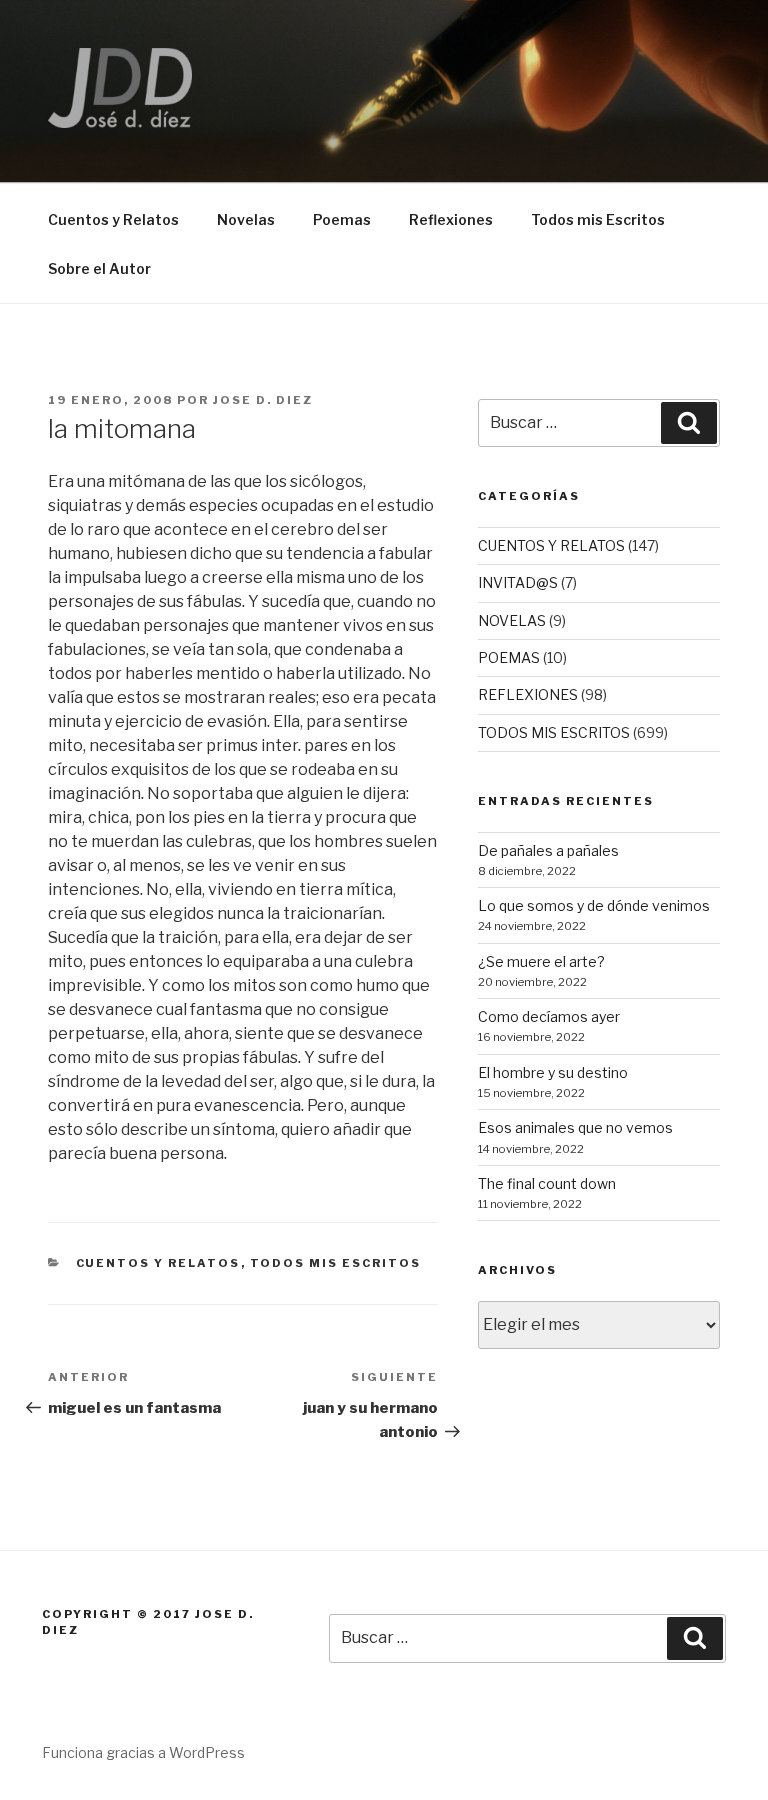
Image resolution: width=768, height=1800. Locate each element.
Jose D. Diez (263, 400)
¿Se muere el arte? (541, 961)
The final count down (547, 1183)
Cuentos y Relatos (113, 219)
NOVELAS (512, 620)
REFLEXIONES (528, 694)
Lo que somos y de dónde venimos (594, 905)
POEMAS (509, 657)
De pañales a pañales (548, 850)
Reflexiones (451, 219)
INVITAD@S (518, 582)
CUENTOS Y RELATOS (158, 1263)
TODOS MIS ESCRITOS (336, 1263)
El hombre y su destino (553, 1072)
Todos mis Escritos (598, 219)
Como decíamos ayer (549, 1016)
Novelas (246, 219)
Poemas (342, 219)
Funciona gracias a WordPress (143, 1752)
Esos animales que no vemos (575, 1127)
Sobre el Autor (99, 268)
